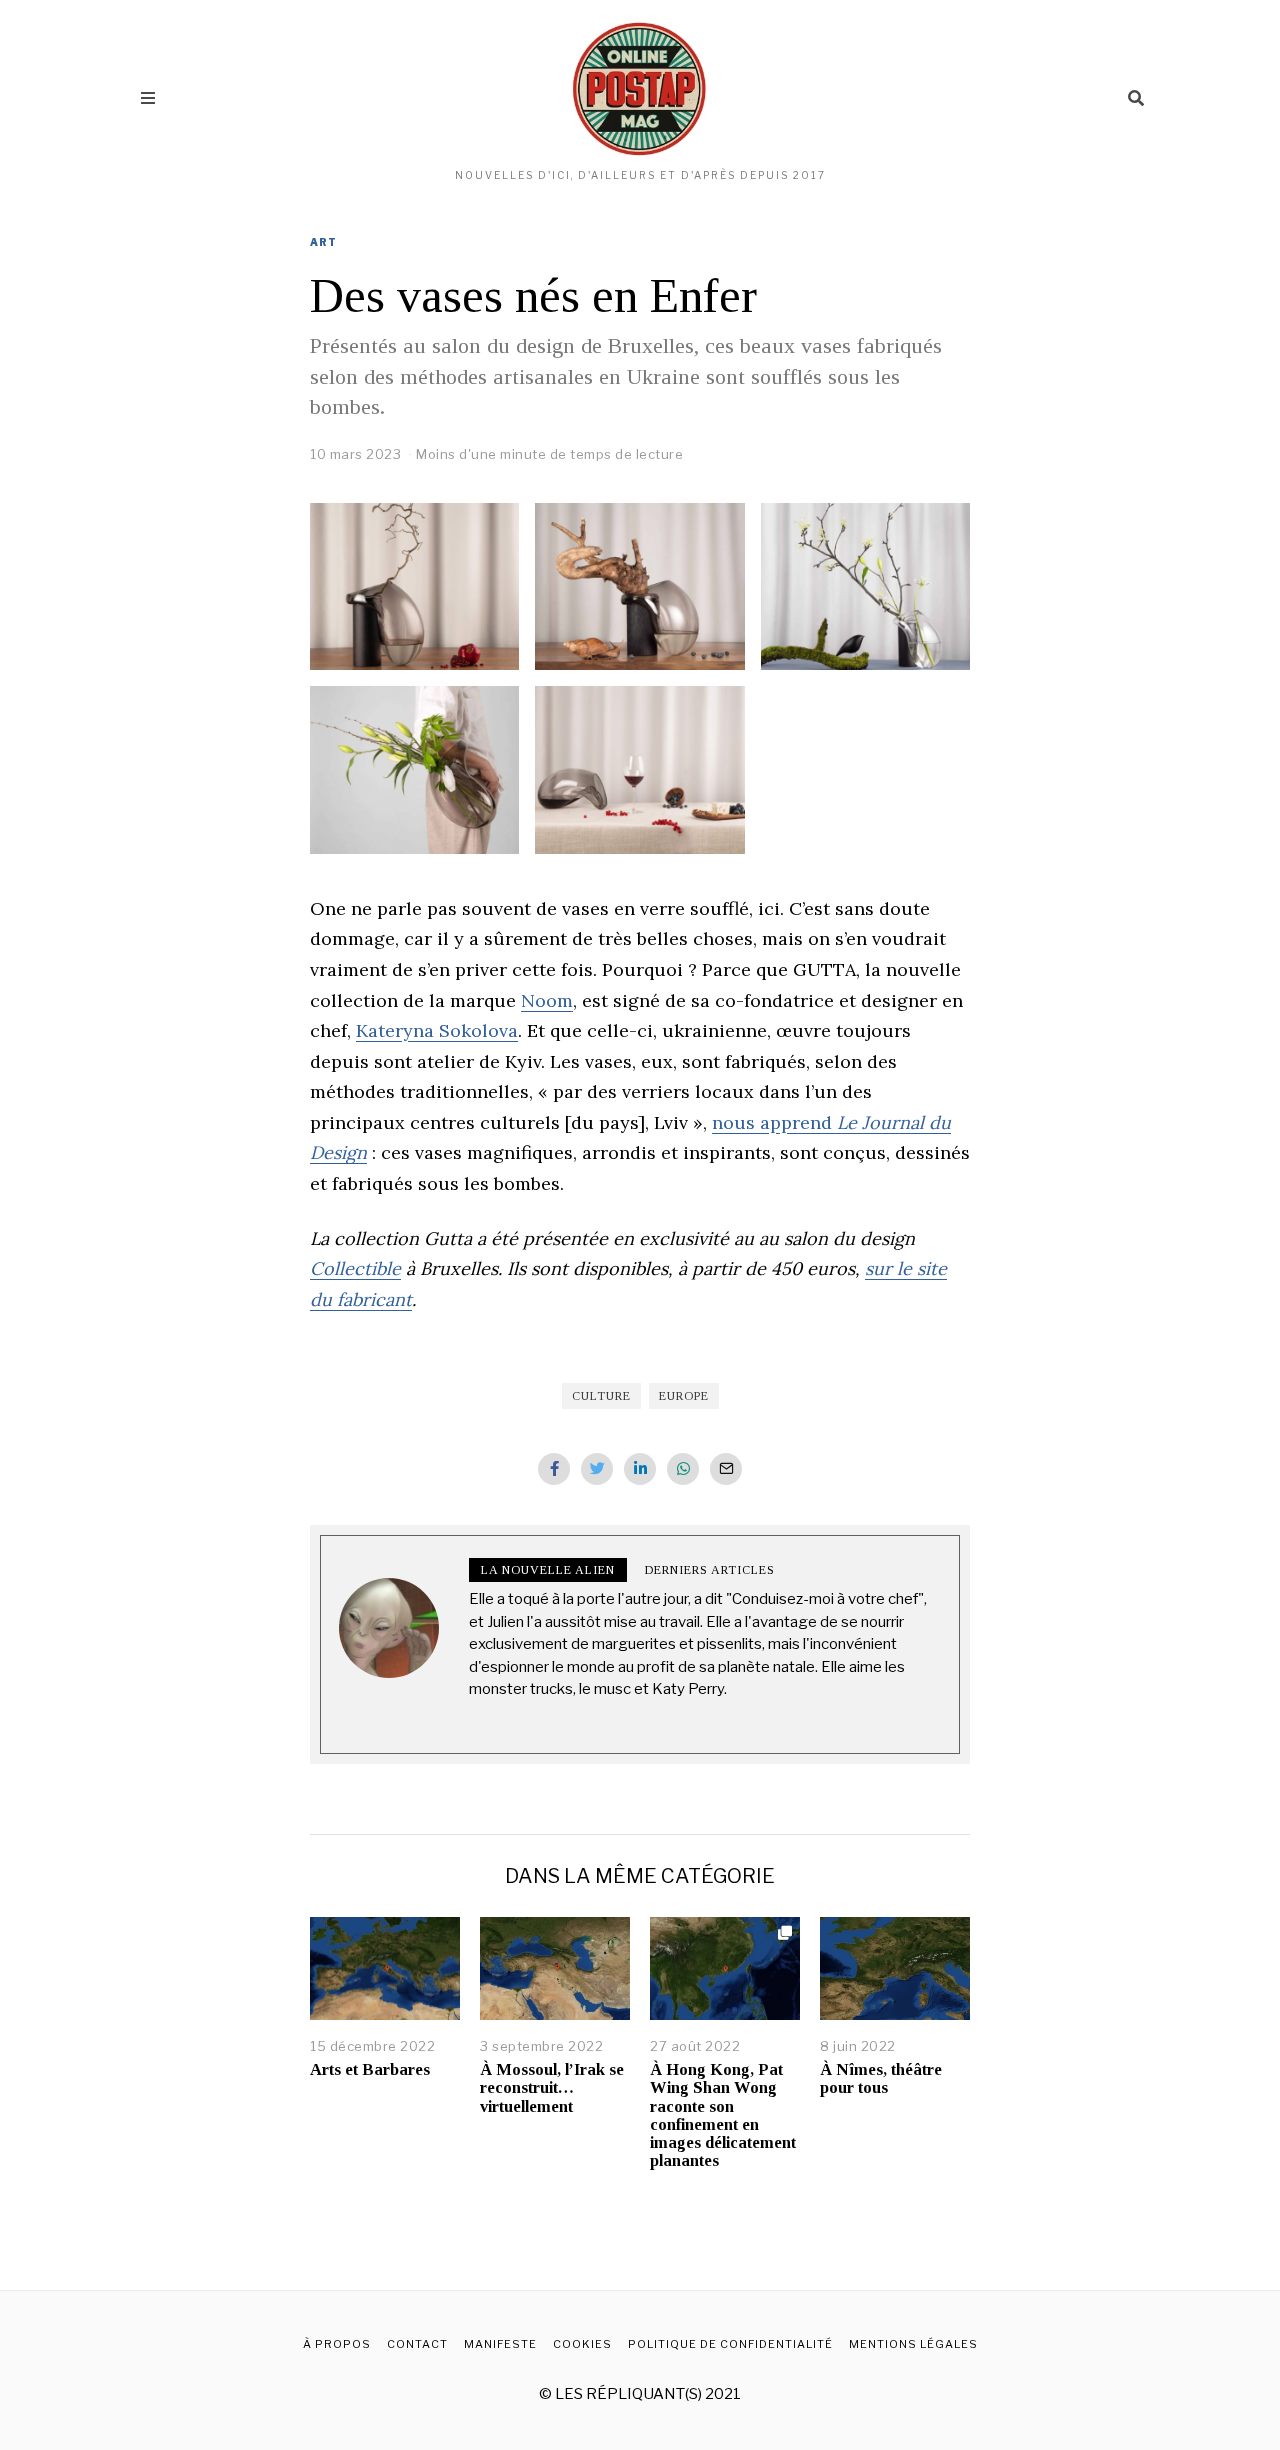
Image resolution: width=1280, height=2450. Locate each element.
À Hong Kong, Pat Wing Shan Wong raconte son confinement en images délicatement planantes (723, 2115)
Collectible (355, 1268)
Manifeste (500, 2344)
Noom (547, 1000)
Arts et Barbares (370, 2069)
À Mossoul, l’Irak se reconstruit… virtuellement (552, 2087)
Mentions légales (913, 2344)
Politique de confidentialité (730, 2344)
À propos (337, 2344)
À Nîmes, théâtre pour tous (881, 2078)
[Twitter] (597, 1469)
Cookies (582, 2344)
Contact (417, 2344)
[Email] (726, 1469)
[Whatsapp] (683, 1469)
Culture (601, 1396)
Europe (684, 1396)
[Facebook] (554, 1469)
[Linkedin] (640, 1469)
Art (323, 242)
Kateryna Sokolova (437, 1030)
